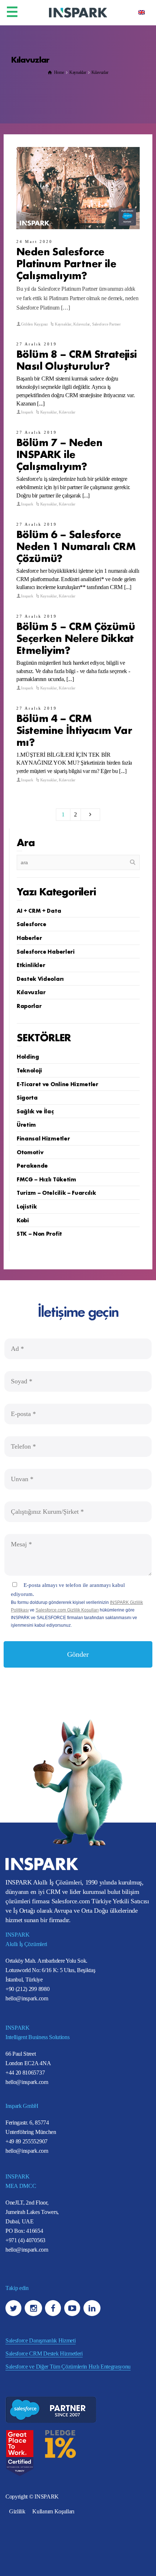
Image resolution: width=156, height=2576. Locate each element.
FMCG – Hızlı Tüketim (46, 1179)
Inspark (27, 412)
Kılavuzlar (82, 324)
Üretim (26, 1124)
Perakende (32, 1165)
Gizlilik (17, 2511)
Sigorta (27, 1097)
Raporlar (29, 1005)
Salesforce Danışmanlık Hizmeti (40, 2340)
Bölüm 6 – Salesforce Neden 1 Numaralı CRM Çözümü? (76, 545)
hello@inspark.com (27, 1998)
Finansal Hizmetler (43, 1138)
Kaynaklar (63, 324)
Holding (28, 1056)
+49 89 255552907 (26, 2141)
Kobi (23, 1220)
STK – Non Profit (39, 1233)
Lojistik (27, 1206)
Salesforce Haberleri (46, 951)
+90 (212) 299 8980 (27, 1989)
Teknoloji (29, 1070)
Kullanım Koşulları (53, 2511)
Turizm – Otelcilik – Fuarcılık (56, 1192)
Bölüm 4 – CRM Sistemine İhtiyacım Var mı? (74, 729)
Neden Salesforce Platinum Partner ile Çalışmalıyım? (66, 263)
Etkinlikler (31, 965)
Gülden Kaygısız (34, 324)
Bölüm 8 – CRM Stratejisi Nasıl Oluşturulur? (77, 359)
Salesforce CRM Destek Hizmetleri (44, 2354)
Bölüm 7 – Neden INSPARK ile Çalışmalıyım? (59, 453)
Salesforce (32, 924)
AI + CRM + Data (39, 910)
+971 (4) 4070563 (25, 2240)
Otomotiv (30, 1152)
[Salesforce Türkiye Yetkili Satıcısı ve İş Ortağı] (78, 12)
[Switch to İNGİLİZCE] (141, 12)
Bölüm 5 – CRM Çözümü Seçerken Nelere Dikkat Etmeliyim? (76, 637)
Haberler (29, 937)
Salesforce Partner (106, 324)
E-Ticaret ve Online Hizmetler (58, 1084)
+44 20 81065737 (25, 2073)
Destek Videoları (40, 978)
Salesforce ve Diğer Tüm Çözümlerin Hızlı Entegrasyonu (68, 2367)
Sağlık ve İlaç (35, 1111)
